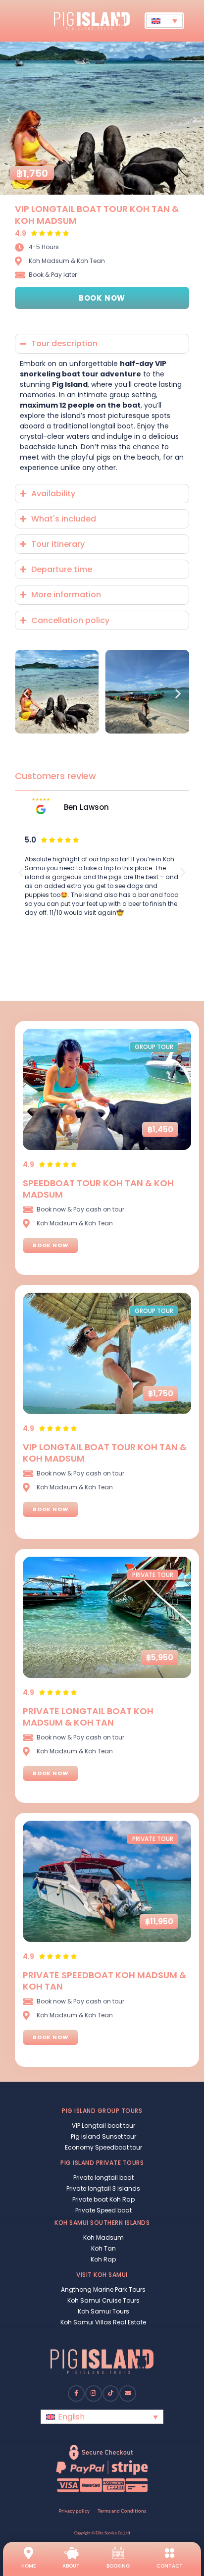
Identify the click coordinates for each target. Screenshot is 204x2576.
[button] (9, 120)
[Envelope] (128, 2394)
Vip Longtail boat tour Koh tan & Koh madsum (97, 214)
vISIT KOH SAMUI (102, 2275)
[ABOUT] (71, 2553)
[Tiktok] (111, 2394)
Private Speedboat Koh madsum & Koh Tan (104, 1981)
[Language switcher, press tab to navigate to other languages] (164, 21)
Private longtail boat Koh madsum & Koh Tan (88, 1717)
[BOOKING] (118, 2553)
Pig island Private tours (102, 2163)
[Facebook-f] (76, 2394)
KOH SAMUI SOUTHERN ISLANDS (102, 2223)
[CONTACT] (170, 2553)
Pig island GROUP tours (102, 2111)
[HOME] (28, 2553)
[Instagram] (94, 2394)
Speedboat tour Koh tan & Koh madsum (98, 1189)
